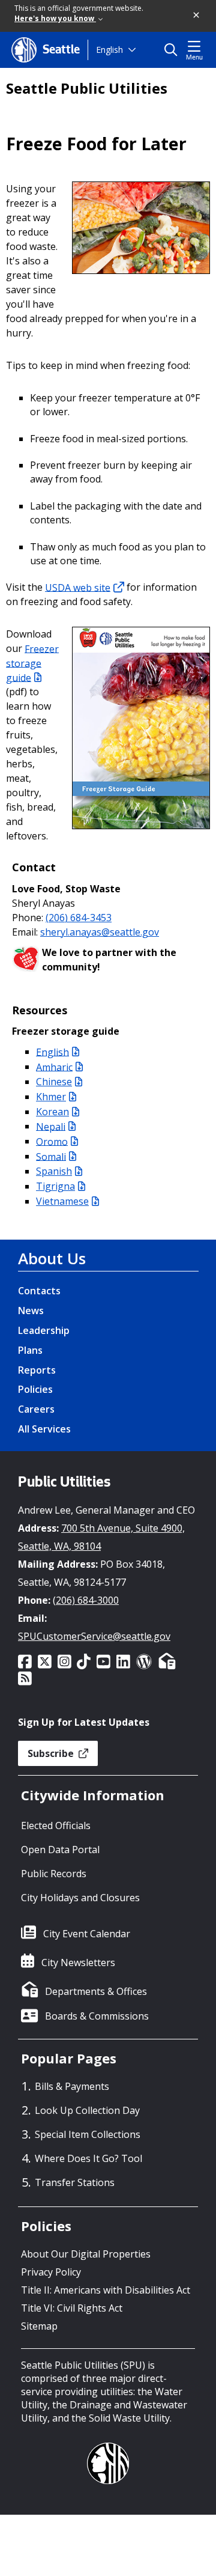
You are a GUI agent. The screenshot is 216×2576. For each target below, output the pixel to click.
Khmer (51, 1097)
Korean (52, 1112)
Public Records (54, 1874)
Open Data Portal (60, 1850)
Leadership (44, 1330)
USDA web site (78, 587)
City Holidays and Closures (80, 1898)
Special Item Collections (88, 2134)
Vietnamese (62, 1201)
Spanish (54, 1171)
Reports (37, 1370)
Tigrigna (55, 1186)
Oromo (52, 1141)
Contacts (39, 1291)
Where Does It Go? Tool (88, 2158)
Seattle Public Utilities (87, 88)
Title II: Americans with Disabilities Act (106, 2290)
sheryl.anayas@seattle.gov (100, 932)
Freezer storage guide (32, 663)
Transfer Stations (75, 2182)
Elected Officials (56, 1825)
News (31, 1311)
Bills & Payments (72, 2086)
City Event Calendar (87, 1934)
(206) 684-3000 (86, 1600)
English (109, 50)
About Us (52, 1258)
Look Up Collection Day (87, 2110)
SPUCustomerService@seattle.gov (94, 1636)
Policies (35, 1389)
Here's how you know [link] (55, 18)
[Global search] (174, 50)
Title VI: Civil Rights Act (72, 2308)
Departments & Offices (96, 1991)
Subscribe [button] (52, 1753)
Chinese (54, 1082)
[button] (197, 16)
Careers (36, 1409)
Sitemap (39, 2326)
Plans (30, 1350)
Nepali (51, 1126)
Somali (51, 1156)
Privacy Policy (51, 2272)
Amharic (54, 1067)
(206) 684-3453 (79, 918)
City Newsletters (78, 1962)
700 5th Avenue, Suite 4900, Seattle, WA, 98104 (101, 1537)
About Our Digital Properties (86, 2254)
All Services (44, 1429)
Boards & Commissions (97, 2016)
